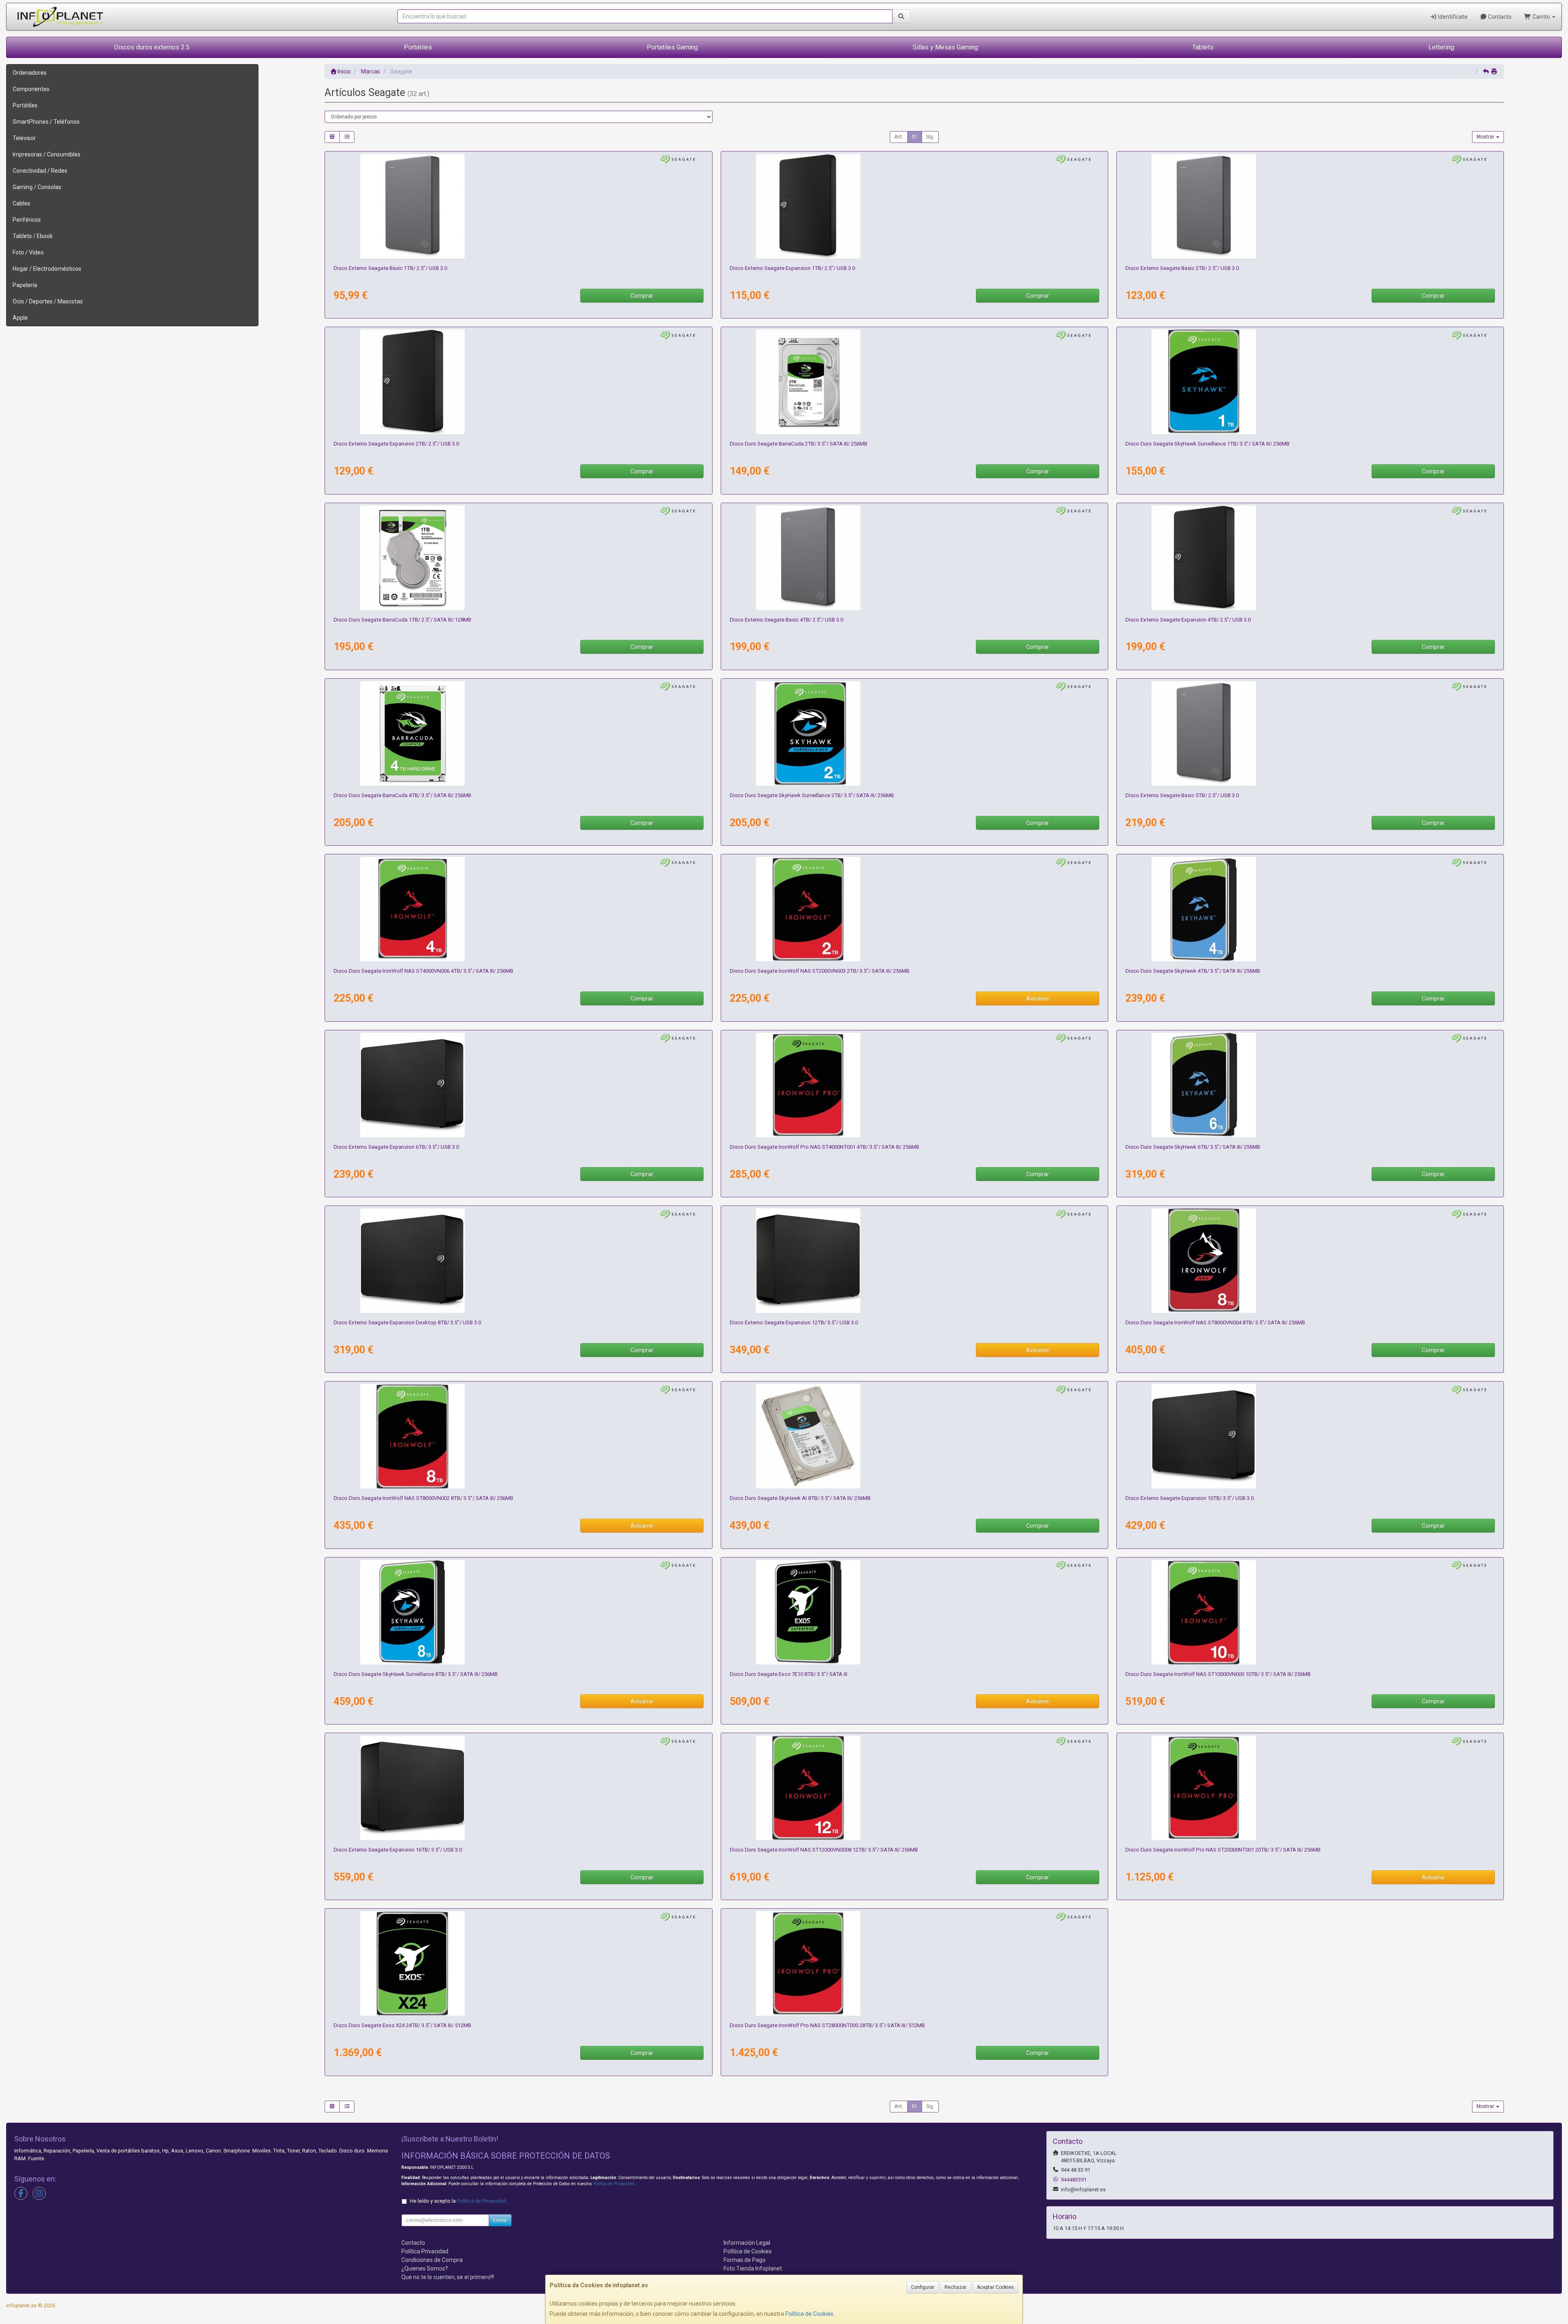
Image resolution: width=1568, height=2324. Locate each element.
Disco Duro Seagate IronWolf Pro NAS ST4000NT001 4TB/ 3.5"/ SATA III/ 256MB (824, 1147)
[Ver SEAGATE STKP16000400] (519, 1788)
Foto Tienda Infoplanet (753, 2268)
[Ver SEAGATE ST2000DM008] (914, 382)
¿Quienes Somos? (425, 2268)
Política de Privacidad (614, 2184)
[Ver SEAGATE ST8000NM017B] (914, 1612)
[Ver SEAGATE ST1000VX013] (1310, 382)
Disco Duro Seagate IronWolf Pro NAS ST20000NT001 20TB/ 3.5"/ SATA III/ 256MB (1223, 1850)
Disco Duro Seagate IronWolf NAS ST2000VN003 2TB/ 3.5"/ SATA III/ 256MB (820, 971)
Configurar (923, 2287)
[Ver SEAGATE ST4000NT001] (914, 1085)
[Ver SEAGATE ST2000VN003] (914, 909)
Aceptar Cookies (995, 2287)
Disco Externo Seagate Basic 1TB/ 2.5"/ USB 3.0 (390, 268)
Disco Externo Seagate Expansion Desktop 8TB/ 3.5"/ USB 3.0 (407, 1322)
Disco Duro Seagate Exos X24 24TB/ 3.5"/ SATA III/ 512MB (402, 2025)
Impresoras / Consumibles (47, 154)
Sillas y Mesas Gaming (945, 47)
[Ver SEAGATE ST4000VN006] (519, 909)
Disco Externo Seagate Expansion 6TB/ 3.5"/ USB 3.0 (396, 1147)
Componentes (31, 89)
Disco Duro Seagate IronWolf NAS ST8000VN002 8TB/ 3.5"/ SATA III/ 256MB (423, 1498)
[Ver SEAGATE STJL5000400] (1310, 733)
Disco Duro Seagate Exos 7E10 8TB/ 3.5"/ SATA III (788, 1674)
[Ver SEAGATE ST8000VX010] (519, 1612)
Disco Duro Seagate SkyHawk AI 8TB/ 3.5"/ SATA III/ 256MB (800, 1498)
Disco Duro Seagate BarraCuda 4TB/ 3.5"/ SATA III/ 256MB (402, 795)
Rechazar (955, 2287)
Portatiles (418, 47)
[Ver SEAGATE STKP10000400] (1310, 1436)
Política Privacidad (425, 2251)
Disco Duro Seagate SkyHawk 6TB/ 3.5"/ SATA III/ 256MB (1193, 1147)
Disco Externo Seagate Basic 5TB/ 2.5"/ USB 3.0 (1182, 795)
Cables (21, 203)
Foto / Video (28, 252)
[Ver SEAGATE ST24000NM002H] (519, 1963)
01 (915, 137)
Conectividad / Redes (40, 171)
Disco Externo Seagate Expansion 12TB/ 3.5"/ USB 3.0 (794, 1322)
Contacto (1499, 17)
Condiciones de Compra (432, 2260)
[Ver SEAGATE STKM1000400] (914, 206)
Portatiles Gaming (672, 47)
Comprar (642, 296)
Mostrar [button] (1486, 137)
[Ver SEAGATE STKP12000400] (914, 1261)
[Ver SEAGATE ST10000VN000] (1310, 1612)
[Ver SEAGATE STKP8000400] (519, 1261)
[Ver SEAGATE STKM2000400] (519, 382)
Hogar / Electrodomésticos (47, 269)
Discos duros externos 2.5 (152, 47)
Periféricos (27, 220)
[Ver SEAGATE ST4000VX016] (1310, 909)
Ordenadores (30, 73)
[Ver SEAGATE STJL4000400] (914, 558)
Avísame (1038, 998)
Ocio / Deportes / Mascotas (48, 301)
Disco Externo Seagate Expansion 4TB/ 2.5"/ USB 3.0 (1188, 620)
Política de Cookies (809, 2314)
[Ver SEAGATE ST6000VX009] (1310, 1085)
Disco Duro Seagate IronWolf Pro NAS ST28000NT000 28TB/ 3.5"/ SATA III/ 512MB (827, 2025)
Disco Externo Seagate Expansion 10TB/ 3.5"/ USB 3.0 (1189, 1498)
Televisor (24, 138)
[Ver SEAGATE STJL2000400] (1310, 206)
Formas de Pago (745, 2260)
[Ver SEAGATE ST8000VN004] (1310, 1261)
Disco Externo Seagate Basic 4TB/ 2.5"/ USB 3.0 (786, 620)
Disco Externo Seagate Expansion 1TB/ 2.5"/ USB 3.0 (792, 268)
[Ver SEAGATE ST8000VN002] (519, 1436)
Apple (20, 318)
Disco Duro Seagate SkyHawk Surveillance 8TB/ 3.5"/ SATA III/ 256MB (416, 1674)
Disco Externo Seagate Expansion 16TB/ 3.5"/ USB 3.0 (398, 1850)
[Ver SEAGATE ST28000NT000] (914, 1963)
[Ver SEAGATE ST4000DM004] (519, 733)
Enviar (500, 2220)
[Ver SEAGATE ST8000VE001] (914, 1436)
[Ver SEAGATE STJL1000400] (519, 206)
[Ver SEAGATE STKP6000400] (519, 1085)
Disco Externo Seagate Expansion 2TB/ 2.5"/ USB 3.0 (396, 444)
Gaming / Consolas (37, 187)
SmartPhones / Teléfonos (46, 122)
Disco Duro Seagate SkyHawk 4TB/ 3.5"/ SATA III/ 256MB (1193, 971)
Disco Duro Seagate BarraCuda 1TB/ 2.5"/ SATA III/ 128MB (402, 620)
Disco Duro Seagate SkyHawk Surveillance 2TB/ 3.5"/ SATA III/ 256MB (812, 795)
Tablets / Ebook (33, 236)
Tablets (1203, 47)
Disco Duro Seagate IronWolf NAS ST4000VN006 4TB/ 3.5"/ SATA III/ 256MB (423, 971)
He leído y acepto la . (459, 2201)
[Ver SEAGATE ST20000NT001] (1310, 1788)
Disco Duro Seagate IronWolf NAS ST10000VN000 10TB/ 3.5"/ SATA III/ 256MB (1218, 1674)
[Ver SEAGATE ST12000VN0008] (914, 1788)
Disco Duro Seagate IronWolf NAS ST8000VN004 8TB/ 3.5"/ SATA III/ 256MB (1215, 1322)
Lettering (1441, 47)
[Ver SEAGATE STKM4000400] (1310, 558)
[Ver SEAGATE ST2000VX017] (914, 733)
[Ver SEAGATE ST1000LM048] (519, 558)
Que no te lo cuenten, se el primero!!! (448, 2277)
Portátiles (25, 105)
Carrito (1541, 17)
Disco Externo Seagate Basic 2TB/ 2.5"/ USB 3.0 (1182, 268)
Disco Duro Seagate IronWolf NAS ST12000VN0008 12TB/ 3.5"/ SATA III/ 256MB (824, 1850)
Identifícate (1452, 17)
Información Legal (747, 2243)
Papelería (25, 285)
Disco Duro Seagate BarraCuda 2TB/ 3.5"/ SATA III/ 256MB (798, 444)
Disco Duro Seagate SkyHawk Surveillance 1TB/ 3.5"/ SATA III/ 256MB (1207, 444)
